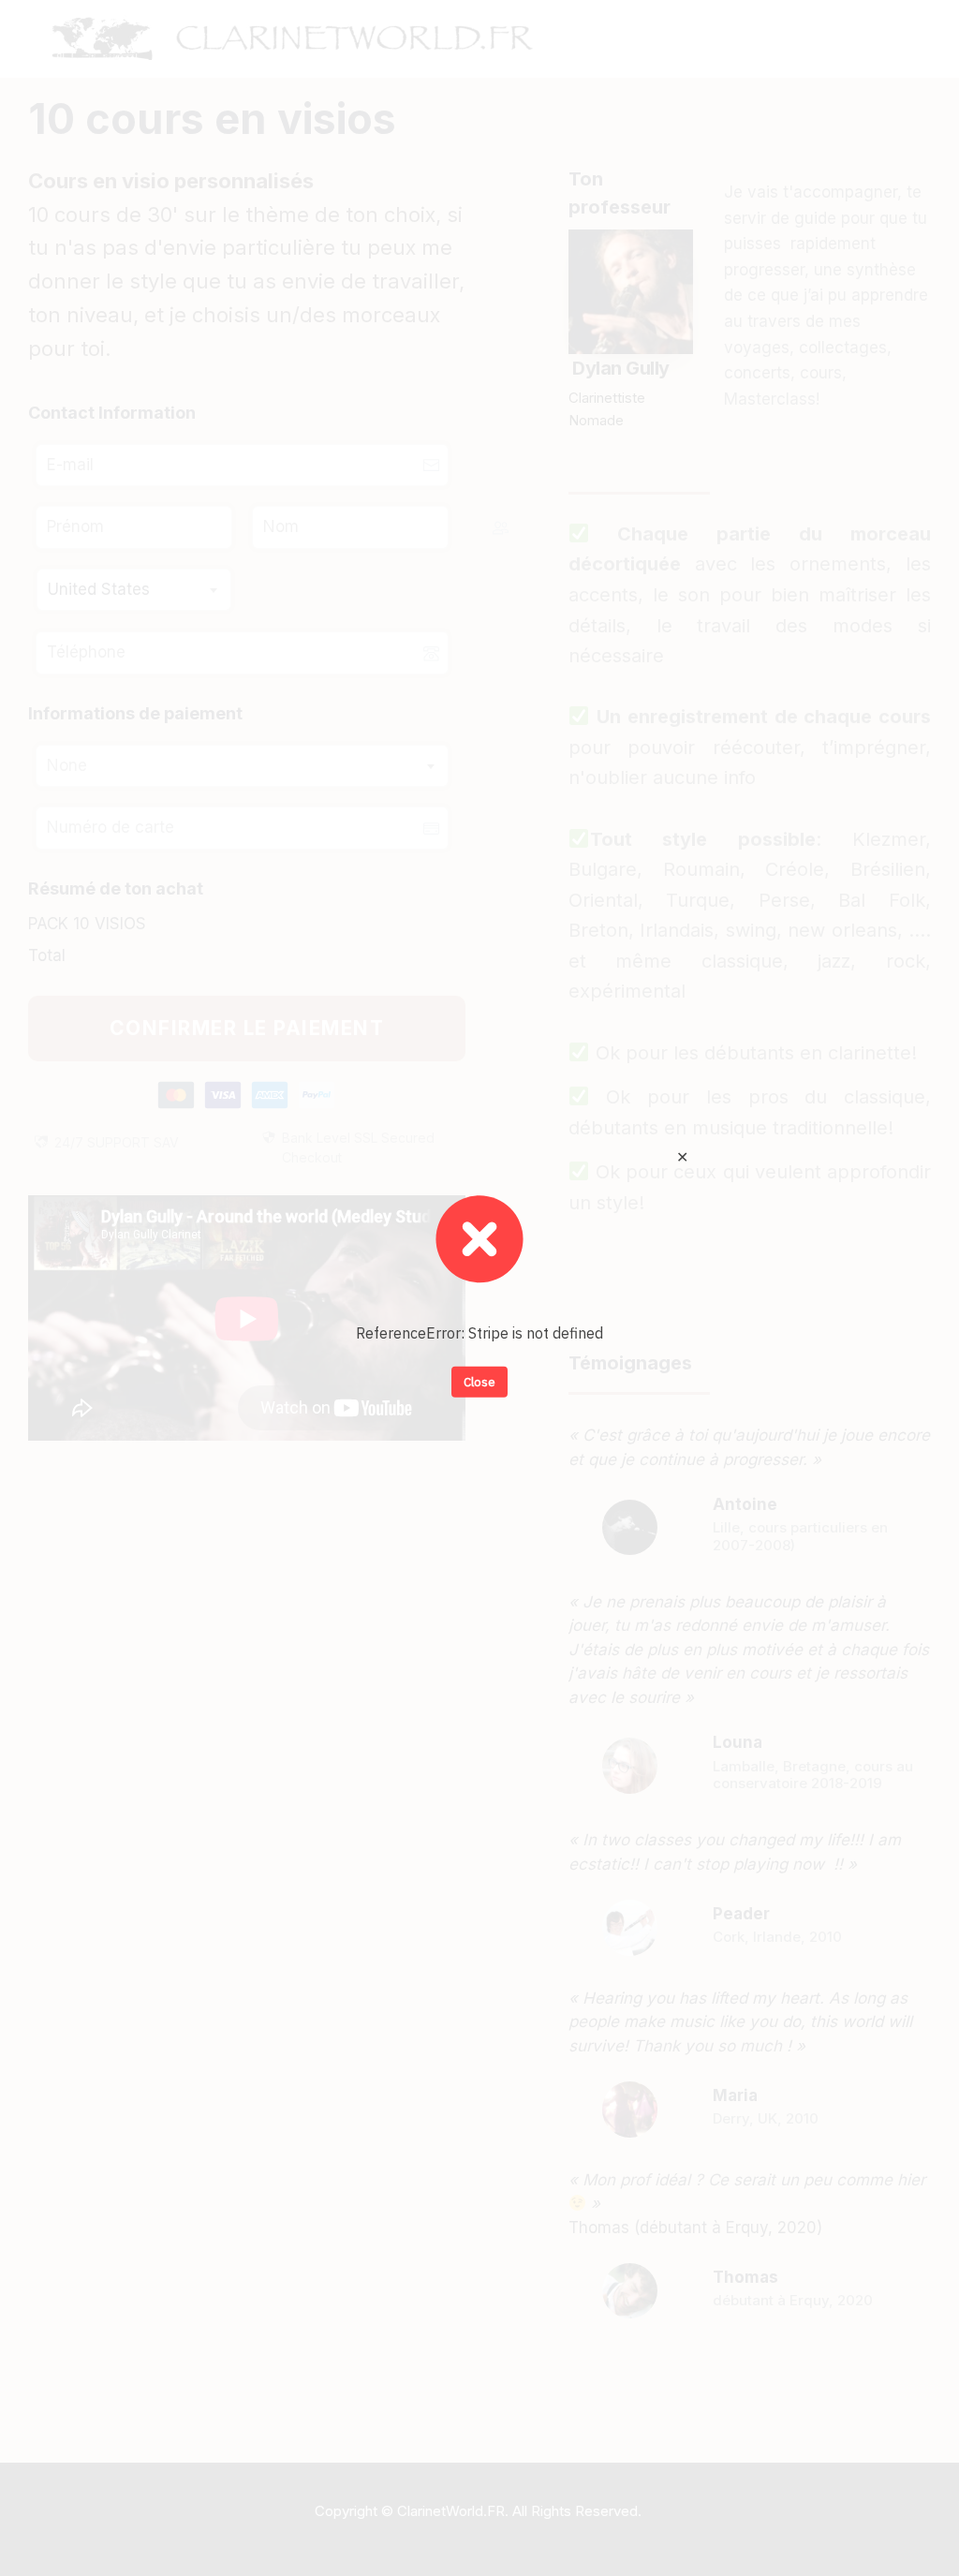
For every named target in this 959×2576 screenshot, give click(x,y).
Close (479, 1381)
